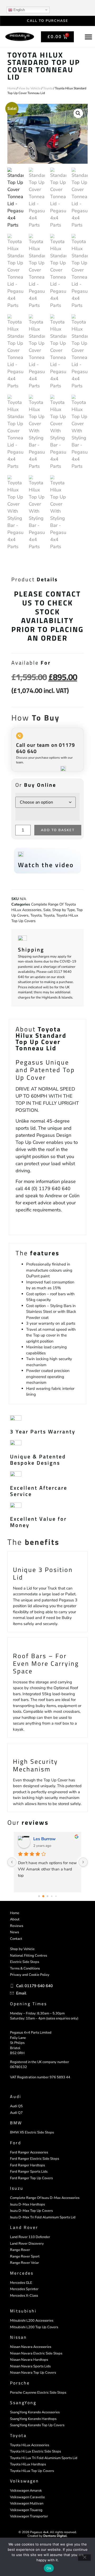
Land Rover (24, 2227)
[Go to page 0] (39, 1896)
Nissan (18, 2337)
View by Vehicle (29, 88)
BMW (16, 2123)
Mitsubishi (23, 2311)
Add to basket (58, 830)
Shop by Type (63, 910)
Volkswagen (25, 2481)
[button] (78, 113)
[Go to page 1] (43, 1896)
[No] (84, 2558)
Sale (47, 910)
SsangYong (23, 2403)
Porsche (20, 2383)
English (19, 10)
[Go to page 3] (52, 1896)
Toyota (48, 88)
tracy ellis (43, 1839)
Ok (49, 2568)
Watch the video (46, 865)
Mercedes (22, 2273)
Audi (16, 2096)
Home (12, 88)
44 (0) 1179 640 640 (47, 1189)
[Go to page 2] (47, 1896)
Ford (16, 2143)
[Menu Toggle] (88, 37)
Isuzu (17, 2188)
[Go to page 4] (56, 1896)
